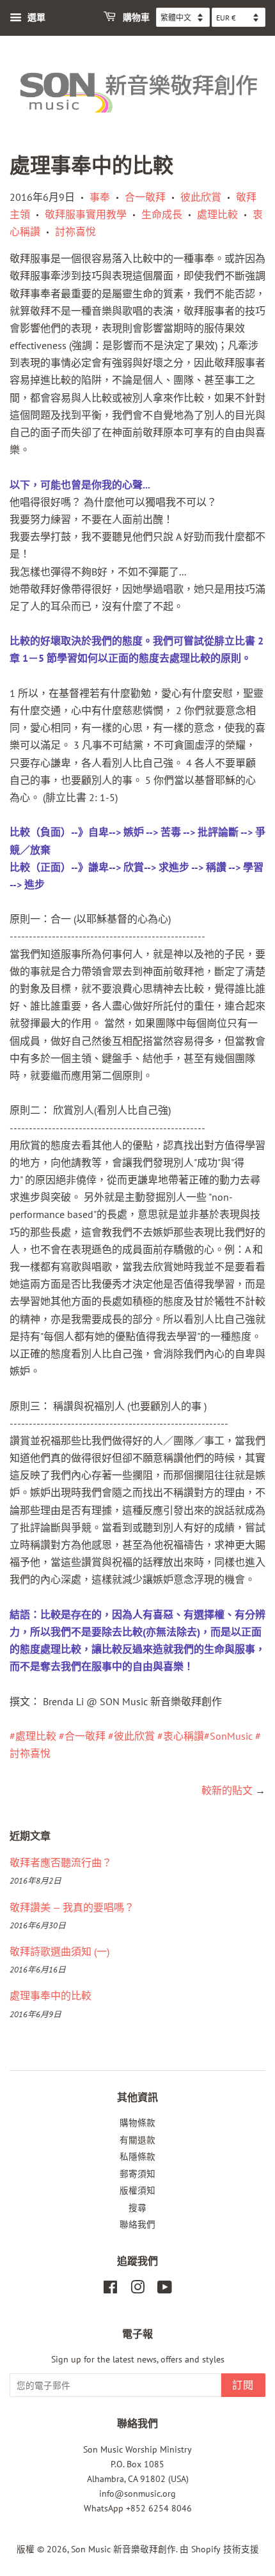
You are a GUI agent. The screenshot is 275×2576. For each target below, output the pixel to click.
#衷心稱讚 (181, 1736)
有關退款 (137, 2140)
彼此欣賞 (201, 197)
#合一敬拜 (82, 1736)
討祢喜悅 (75, 231)
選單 (35, 17)
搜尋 (137, 2208)
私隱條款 (137, 2157)
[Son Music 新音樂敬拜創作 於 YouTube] (165, 2290)
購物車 (135, 18)
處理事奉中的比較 (51, 1995)
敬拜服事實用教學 (86, 214)
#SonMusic (228, 1736)
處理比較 (217, 214)
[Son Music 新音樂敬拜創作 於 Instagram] (137, 2290)
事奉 (100, 197)
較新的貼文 (227, 1790)
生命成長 (162, 214)
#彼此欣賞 (131, 1736)
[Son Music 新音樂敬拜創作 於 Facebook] (110, 2290)
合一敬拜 (145, 197)
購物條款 (137, 2123)
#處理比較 (33, 1736)
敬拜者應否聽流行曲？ (61, 1862)
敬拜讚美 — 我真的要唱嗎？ (72, 1907)
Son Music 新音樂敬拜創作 (123, 2549)
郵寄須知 (137, 2174)
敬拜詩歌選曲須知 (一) (59, 1951)
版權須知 (137, 2190)
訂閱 (243, 2385)
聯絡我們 (137, 2224)
